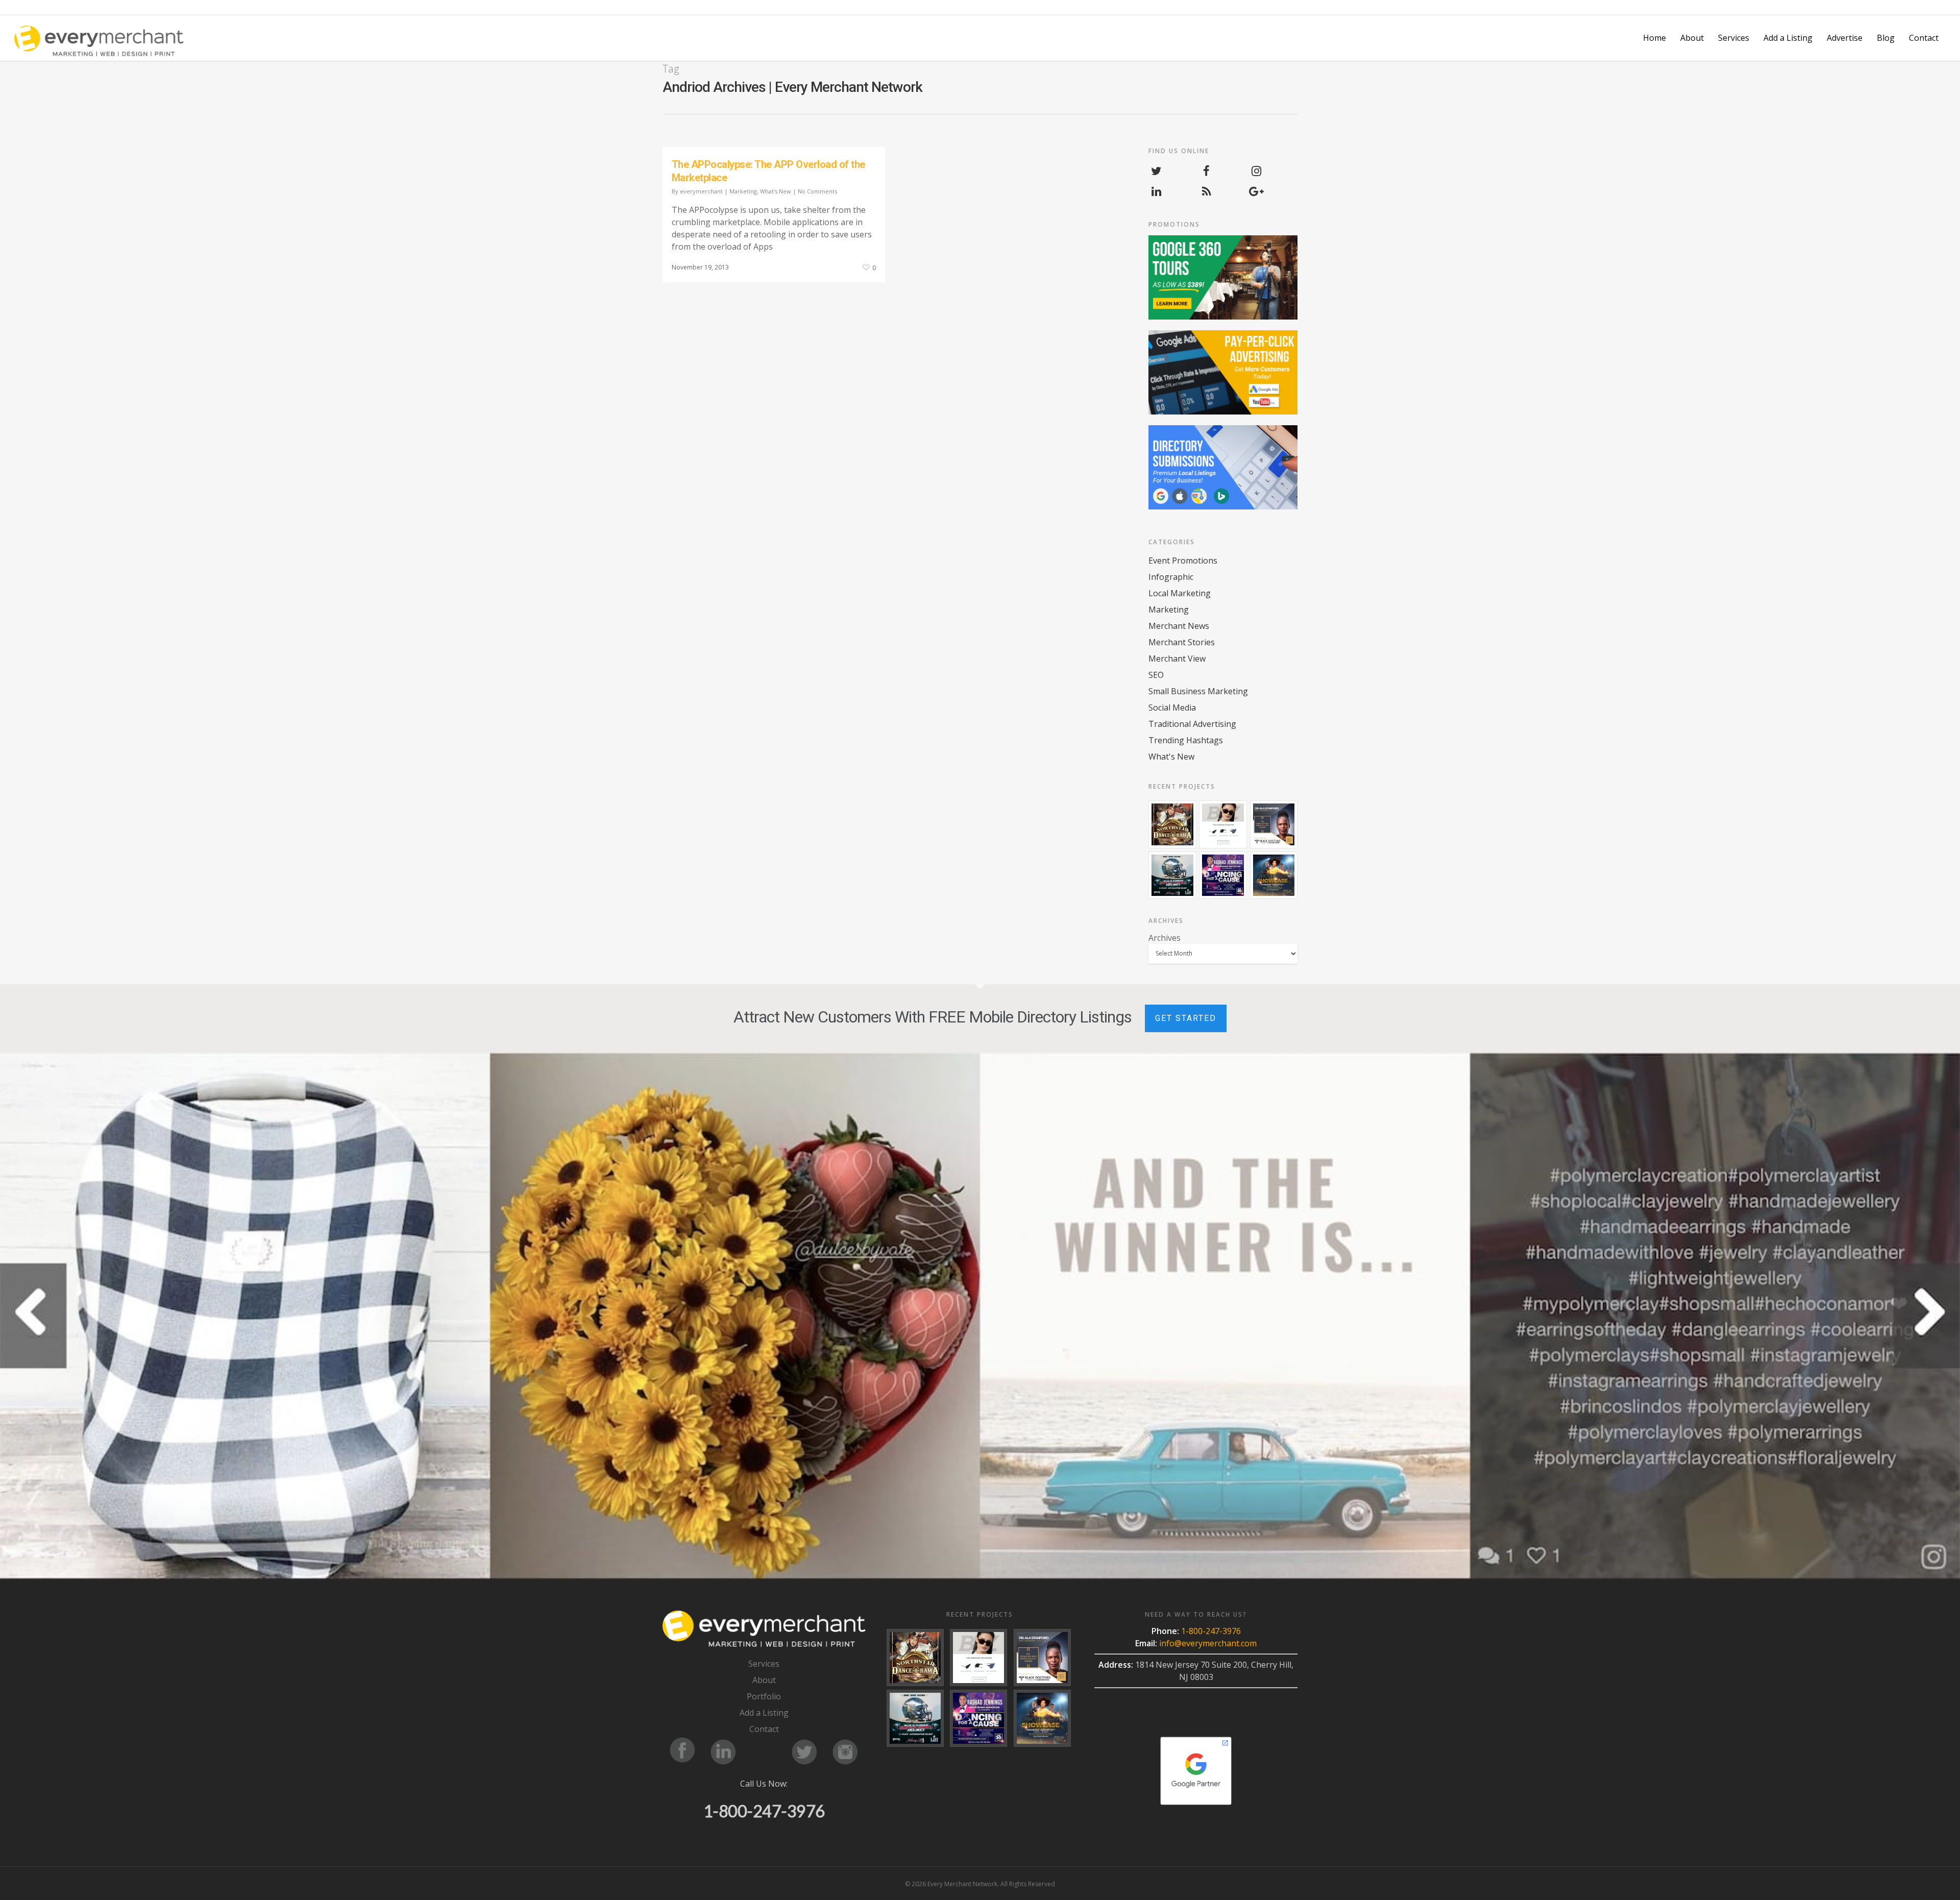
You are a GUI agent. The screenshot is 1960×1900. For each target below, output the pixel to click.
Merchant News (1179, 626)
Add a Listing (1788, 38)
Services (764, 1664)
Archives (1165, 938)
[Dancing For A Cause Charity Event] (1223, 875)
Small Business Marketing (1198, 691)
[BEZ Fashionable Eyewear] (1223, 824)
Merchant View (1177, 659)
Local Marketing (1180, 593)
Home (1655, 38)
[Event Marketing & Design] (1274, 824)
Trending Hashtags (1186, 740)
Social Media (1172, 708)
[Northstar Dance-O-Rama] (1172, 824)
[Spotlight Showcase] (1274, 875)
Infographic (1171, 577)
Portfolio (764, 1696)
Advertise (1845, 38)
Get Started (1186, 1018)
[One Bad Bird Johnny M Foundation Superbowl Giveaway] (1172, 875)
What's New (776, 191)
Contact (1924, 38)
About (1692, 38)
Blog (1886, 38)
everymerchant (701, 191)
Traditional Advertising (1192, 724)
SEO (1156, 675)
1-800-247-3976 (764, 1811)
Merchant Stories (1182, 642)
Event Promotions (1183, 561)
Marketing (743, 191)
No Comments (817, 191)
